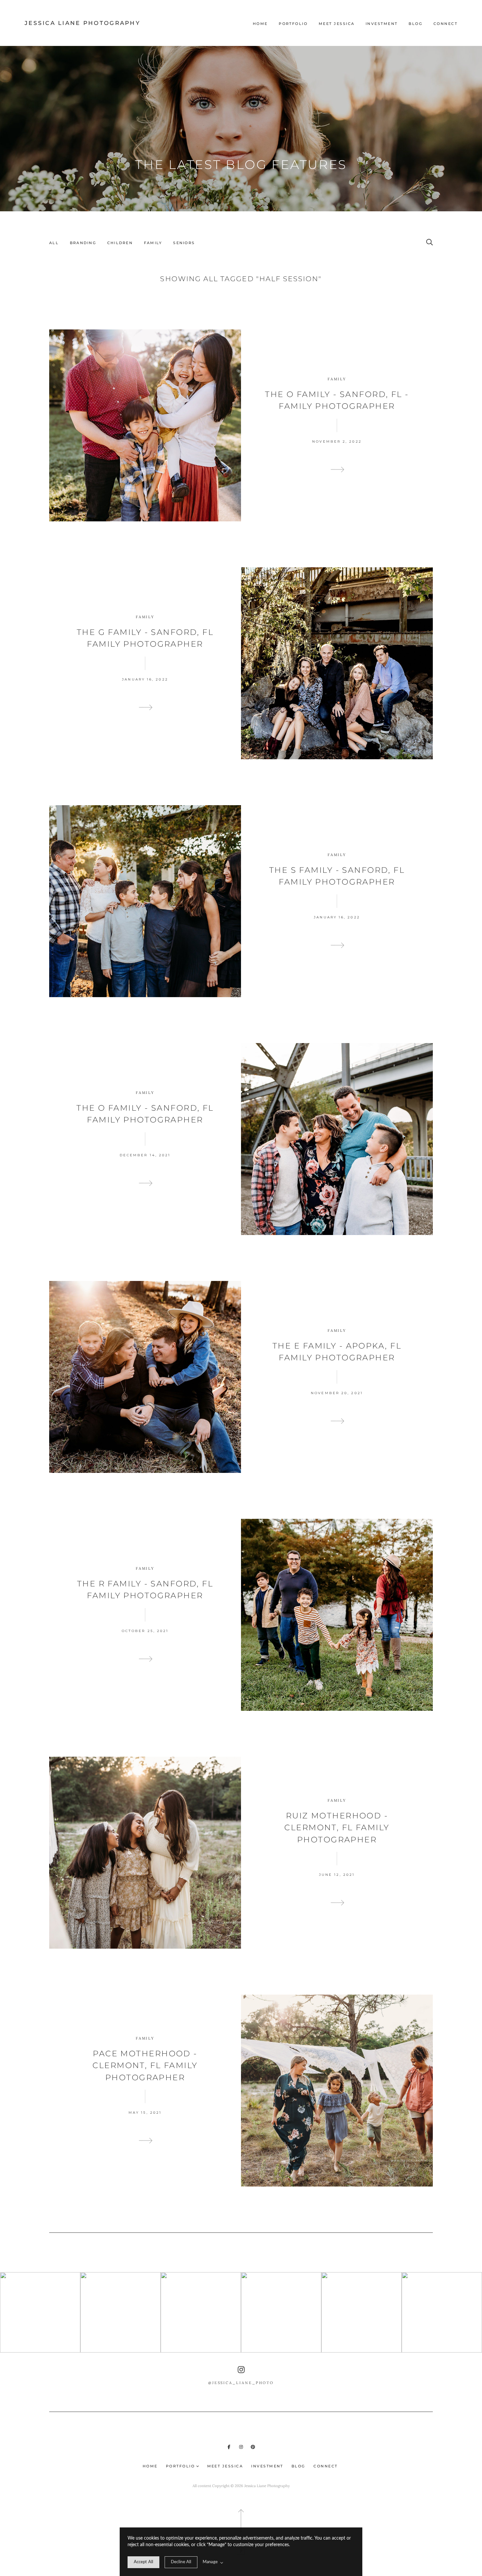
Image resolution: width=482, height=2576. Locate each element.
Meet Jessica (337, 24)
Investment (382, 24)
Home (260, 24)
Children (120, 243)
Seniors (184, 243)
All (54, 243)
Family (153, 243)
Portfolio (293, 24)
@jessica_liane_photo (241, 2383)
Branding (83, 243)
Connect (445, 24)
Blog (415, 24)
